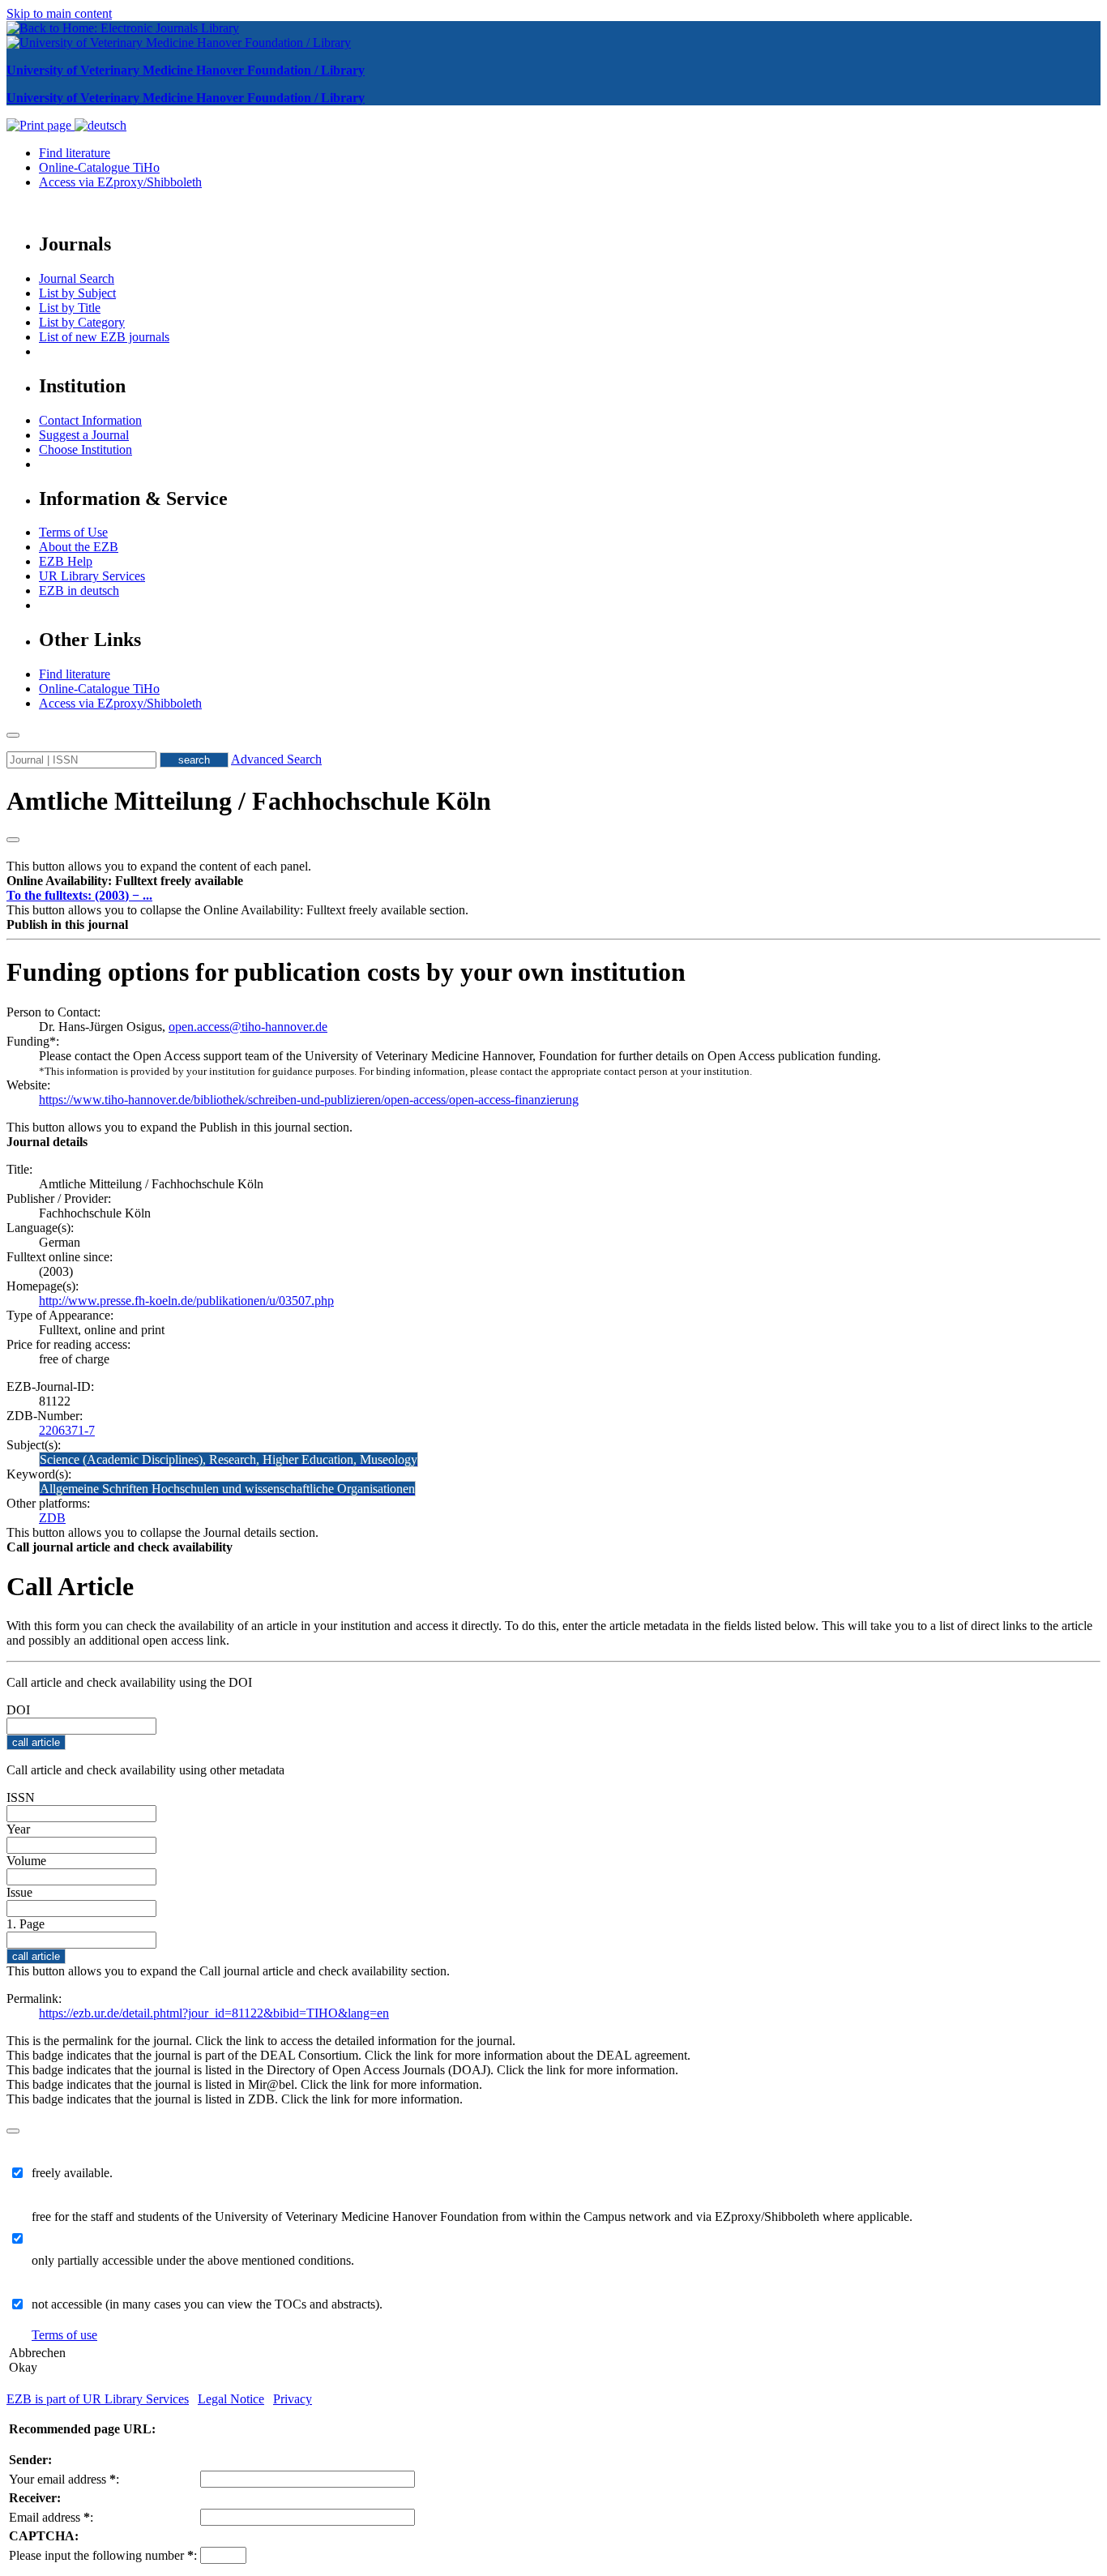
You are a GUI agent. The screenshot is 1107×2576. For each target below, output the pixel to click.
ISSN (21, 1797)
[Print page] (41, 125)
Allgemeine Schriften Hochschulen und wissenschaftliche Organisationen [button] (227, 1489)
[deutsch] (100, 125)
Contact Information (90, 420)
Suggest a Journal (84, 435)
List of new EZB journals (104, 337)
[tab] (553, 881)
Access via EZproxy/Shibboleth (120, 182)
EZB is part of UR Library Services (98, 2399)
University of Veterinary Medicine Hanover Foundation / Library (186, 70)
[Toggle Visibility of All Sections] (13, 840)
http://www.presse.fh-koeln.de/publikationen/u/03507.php (186, 1301)
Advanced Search (276, 759)
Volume (26, 1861)
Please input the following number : (103, 2555)
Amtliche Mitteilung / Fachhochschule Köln (249, 801)
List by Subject (77, 293)
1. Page (26, 1924)
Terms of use (64, 2335)
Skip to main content (59, 13)
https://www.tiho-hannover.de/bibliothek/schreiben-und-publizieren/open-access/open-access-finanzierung (309, 1100)
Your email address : (64, 2479)
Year (18, 1829)
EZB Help (66, 561)
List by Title (70, 308)
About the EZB (79, 547)
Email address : (51, 2517)
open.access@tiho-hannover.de (248, 1027)
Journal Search (77, 278)
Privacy (293, 2399)
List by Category (82, 322)
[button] (125, 881)
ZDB (52, 1518)
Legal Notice (231, 2399)
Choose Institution (85, 449)
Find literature (75, 153)
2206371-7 (67, 1430)
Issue (19, 1892)
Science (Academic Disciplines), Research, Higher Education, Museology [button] (229, 1459)
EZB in (79, 591)
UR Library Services (92, 576)
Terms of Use (73, 532)
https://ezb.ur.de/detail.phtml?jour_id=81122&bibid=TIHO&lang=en (214, 2013)
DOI (18, 1710)
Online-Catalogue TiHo (99, 167)
